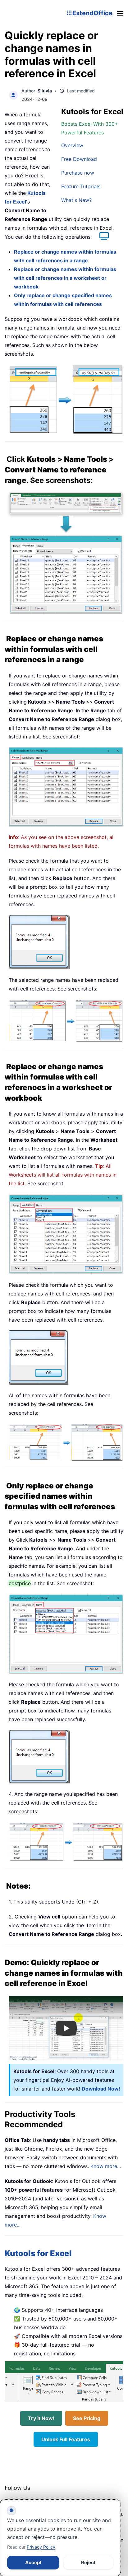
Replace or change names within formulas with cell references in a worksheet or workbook (65, 278)
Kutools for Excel (38, 2253)
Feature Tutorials (81, 186)
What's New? (76, 200)
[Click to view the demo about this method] (101, 237)
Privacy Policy (41, 2547)
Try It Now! (41, 2418)
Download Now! (101, 2089)
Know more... (106, 2166)
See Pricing (87, 2418)
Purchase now (78, 173)
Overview (72, 145)
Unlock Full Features (66, 2439)
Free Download (79, 159)
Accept (33, 2562)
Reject (88, 2562)
